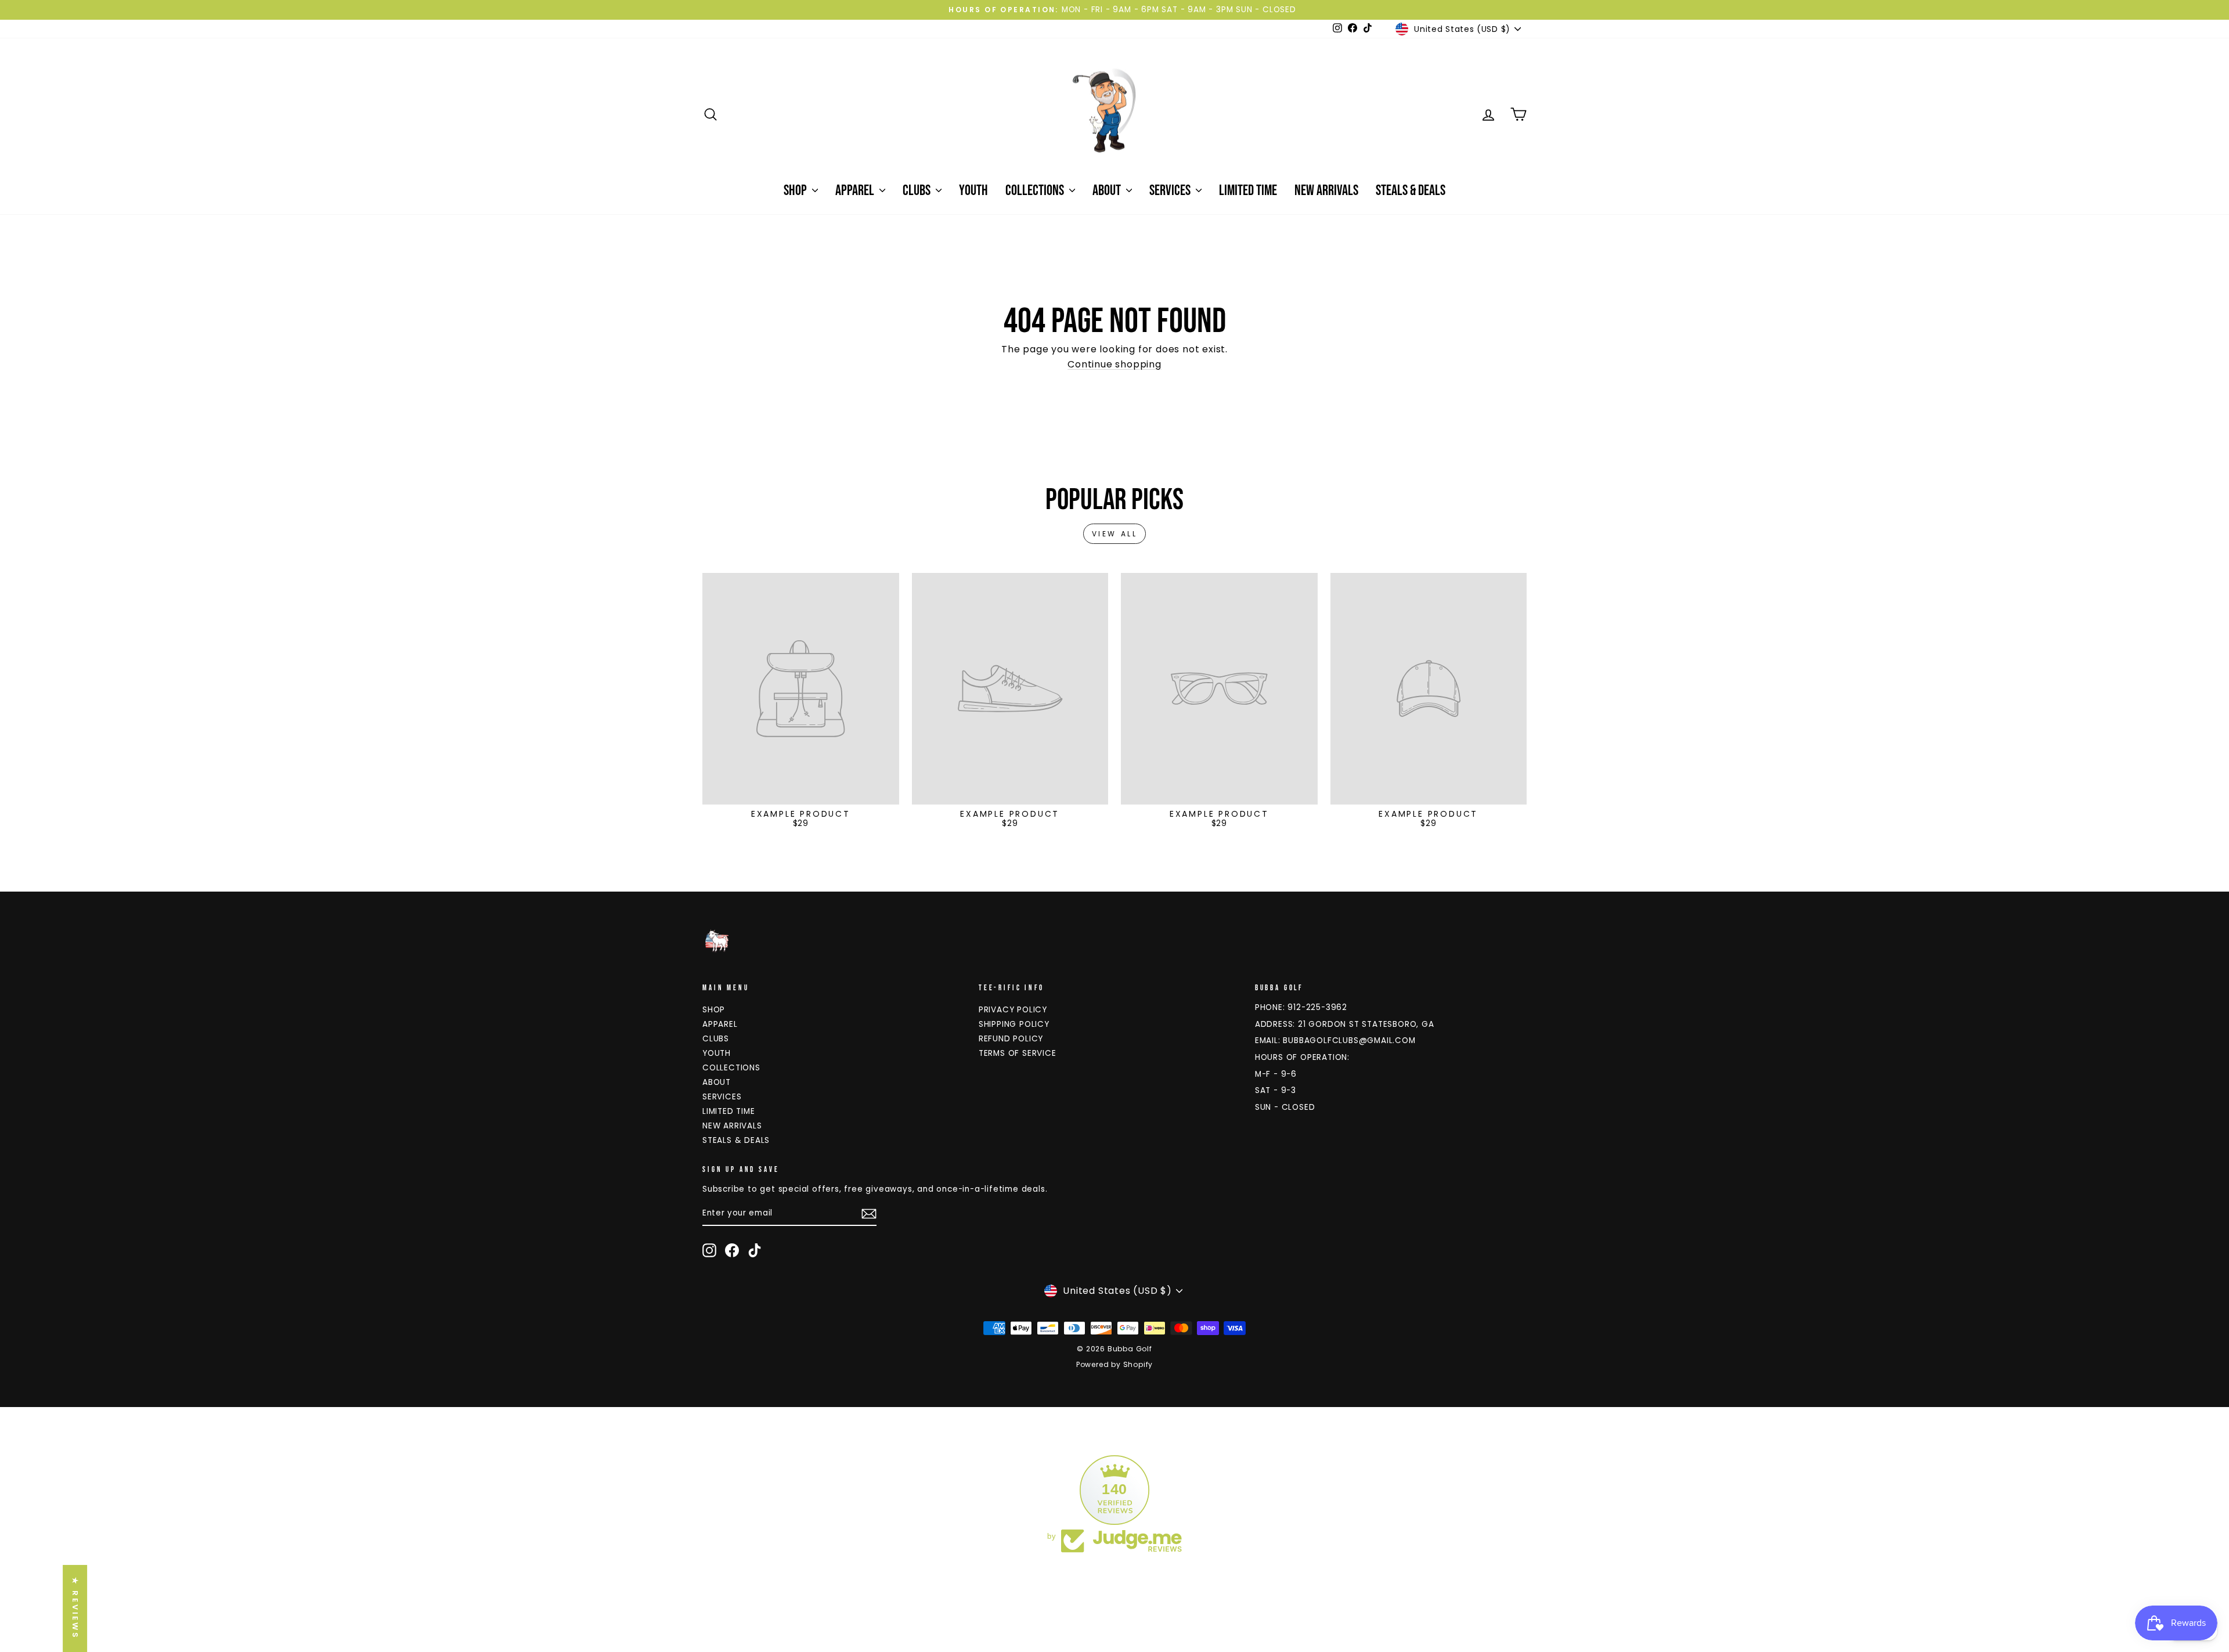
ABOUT (1108, 191)
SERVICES (1171, 191)
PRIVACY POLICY (1013, 1010)
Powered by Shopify (1114, 1364)
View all (1115, 534)
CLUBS (918, 191)
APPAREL (856, 191)
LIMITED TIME (1248, 191)
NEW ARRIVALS (1326, 191)
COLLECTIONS (1036, 191)
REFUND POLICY (1011, 1039)
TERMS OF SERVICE (1018, 1053)
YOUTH (973, 191)
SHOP (796, 191)
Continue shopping (1114, 364)
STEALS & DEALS (1411, 191)
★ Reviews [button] (75, 1608)
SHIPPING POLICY (1014, 1024)
